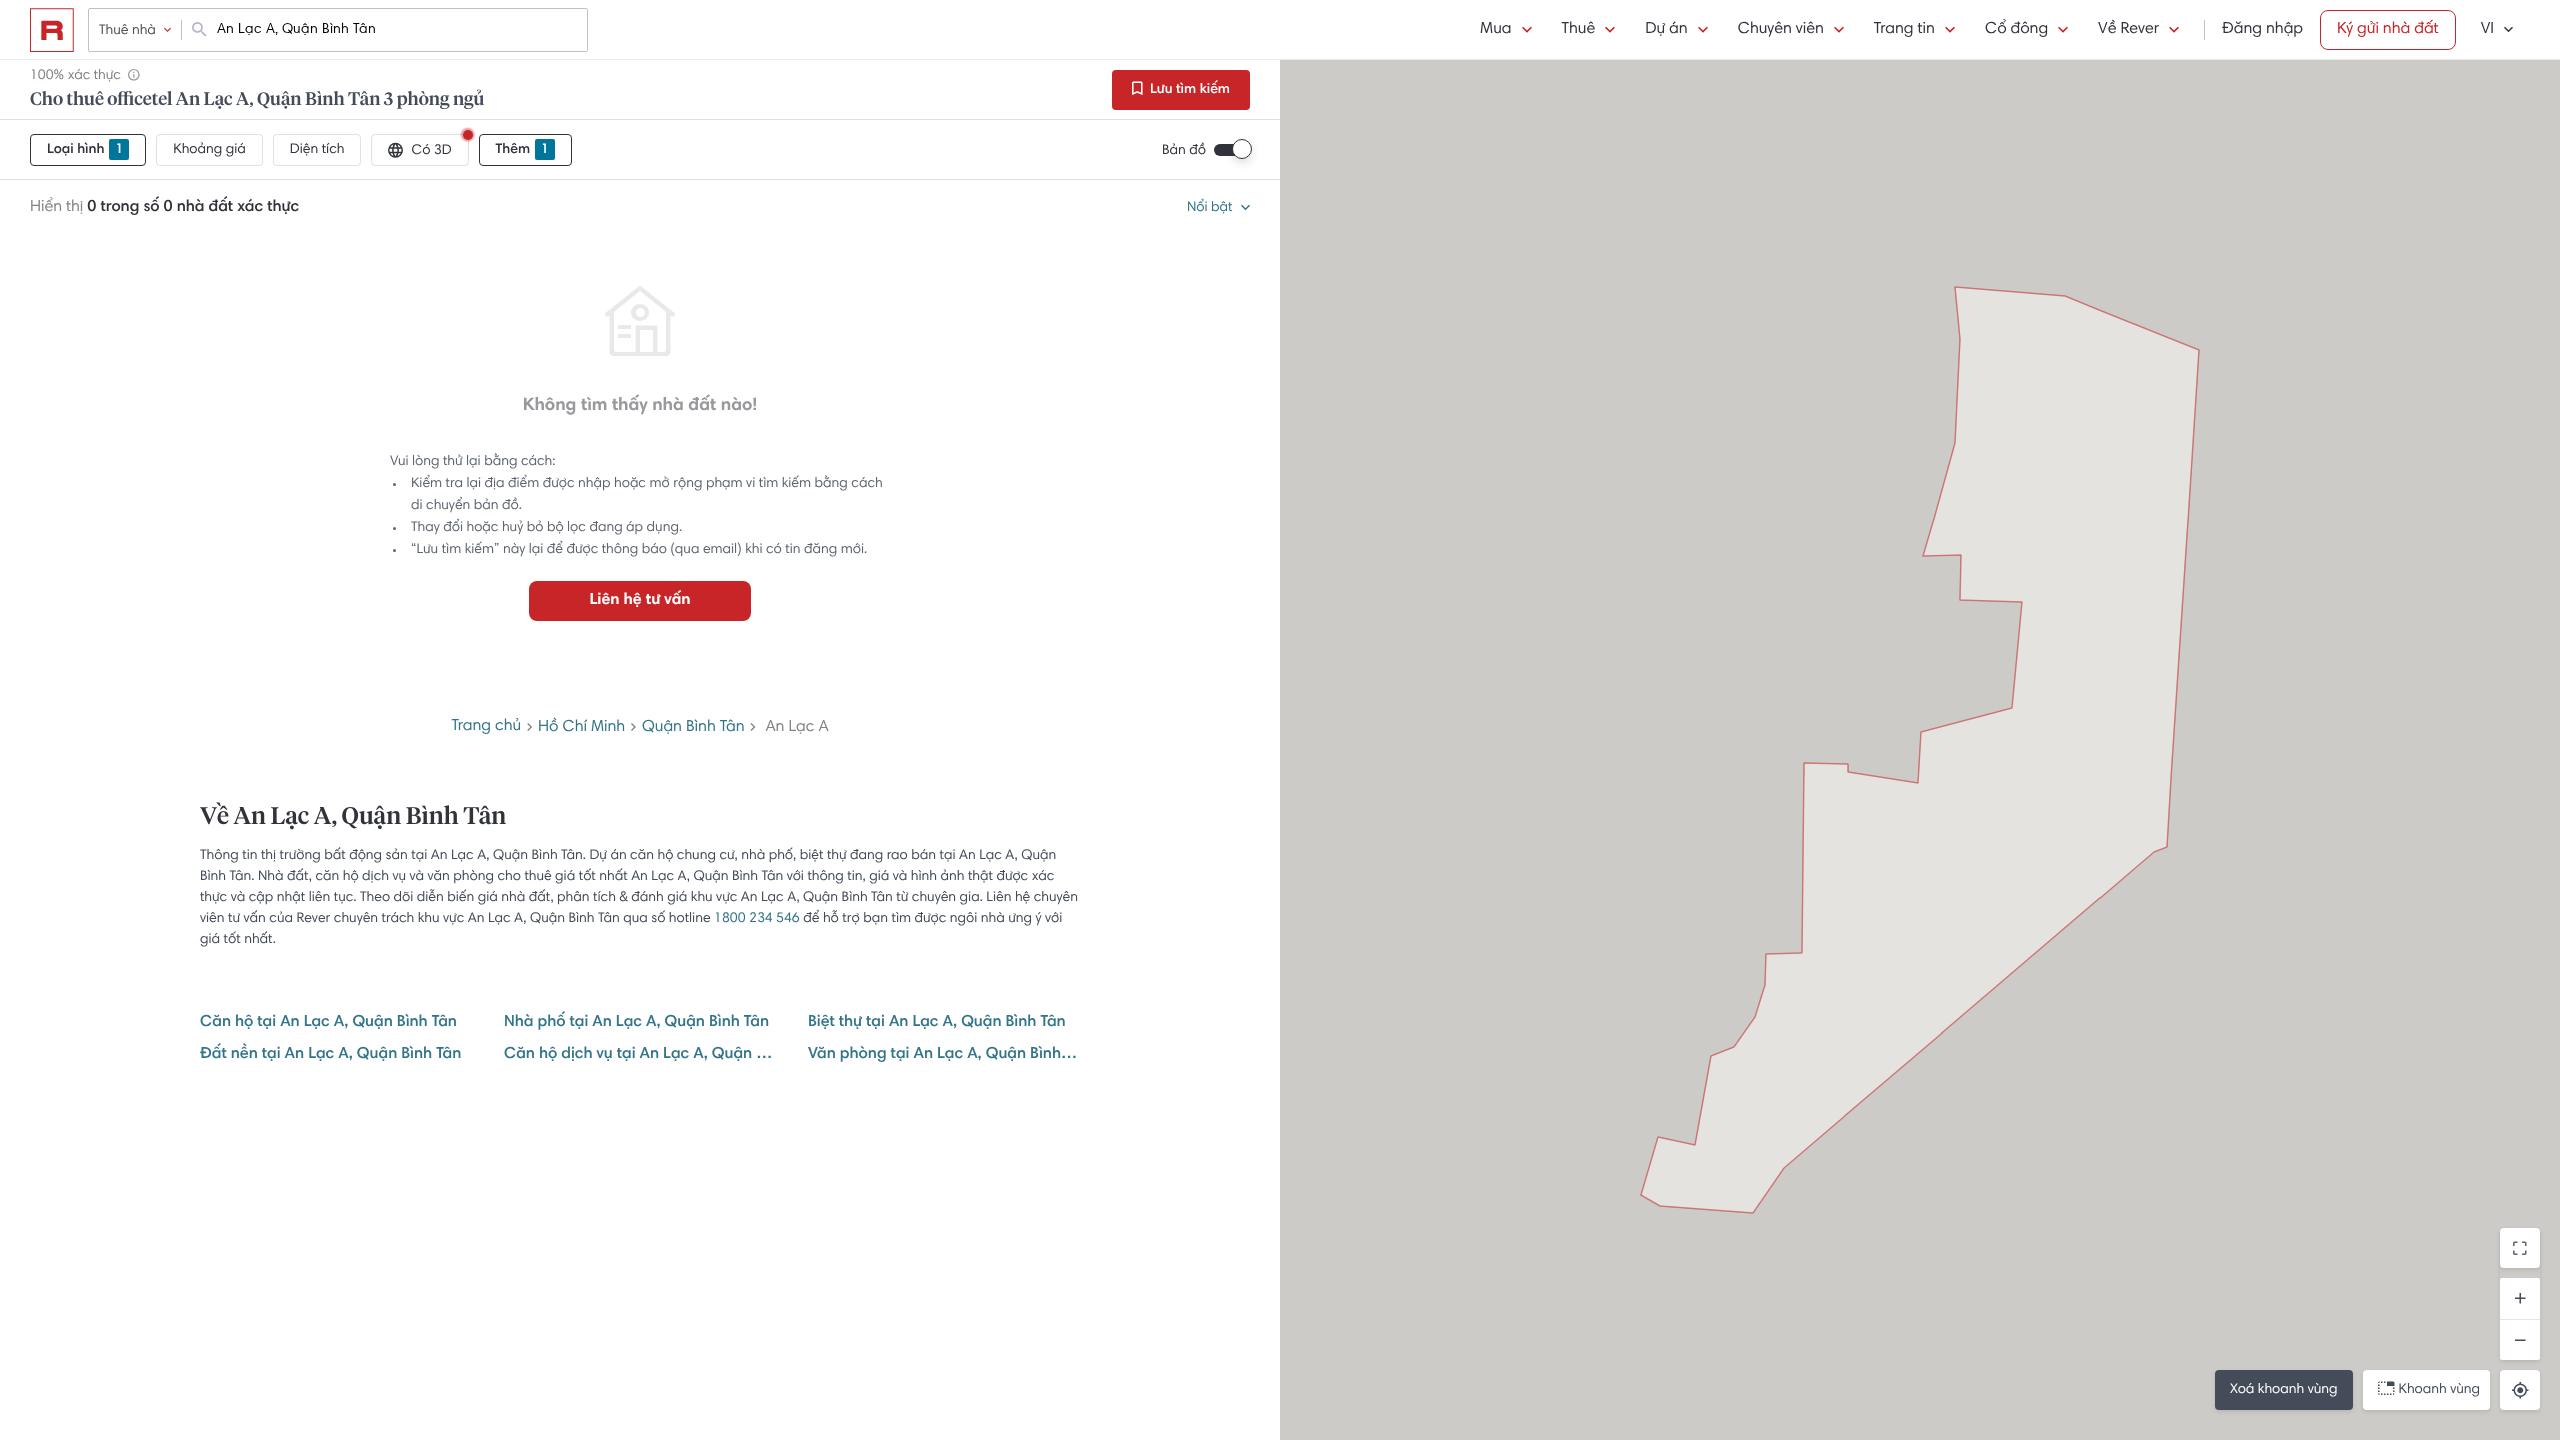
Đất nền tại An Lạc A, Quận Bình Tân (330, 1055)
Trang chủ (486, 727)
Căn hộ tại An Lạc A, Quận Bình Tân (328, 1023)
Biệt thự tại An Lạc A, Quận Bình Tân (937, 1023)
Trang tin (1904, 30)
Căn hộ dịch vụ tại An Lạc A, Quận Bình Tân (640, 1055)
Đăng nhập (2262, 30)
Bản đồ (1184, 151)
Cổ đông (2016, 30)
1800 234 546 (757, 919)
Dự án (1666, 30)
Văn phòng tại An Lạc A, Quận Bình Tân (944, 1055)
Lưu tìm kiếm (1188, 90)
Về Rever (2128, 30)
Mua (1495, 30)
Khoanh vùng (2439, 1390)
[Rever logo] (52, 30)
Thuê (1579, 30)
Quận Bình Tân (693, 728)
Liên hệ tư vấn (639, 601)
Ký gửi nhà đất (2388, 30)
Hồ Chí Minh (581, 728)
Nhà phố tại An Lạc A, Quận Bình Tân (636, 1023)
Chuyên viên (1781, 30)
